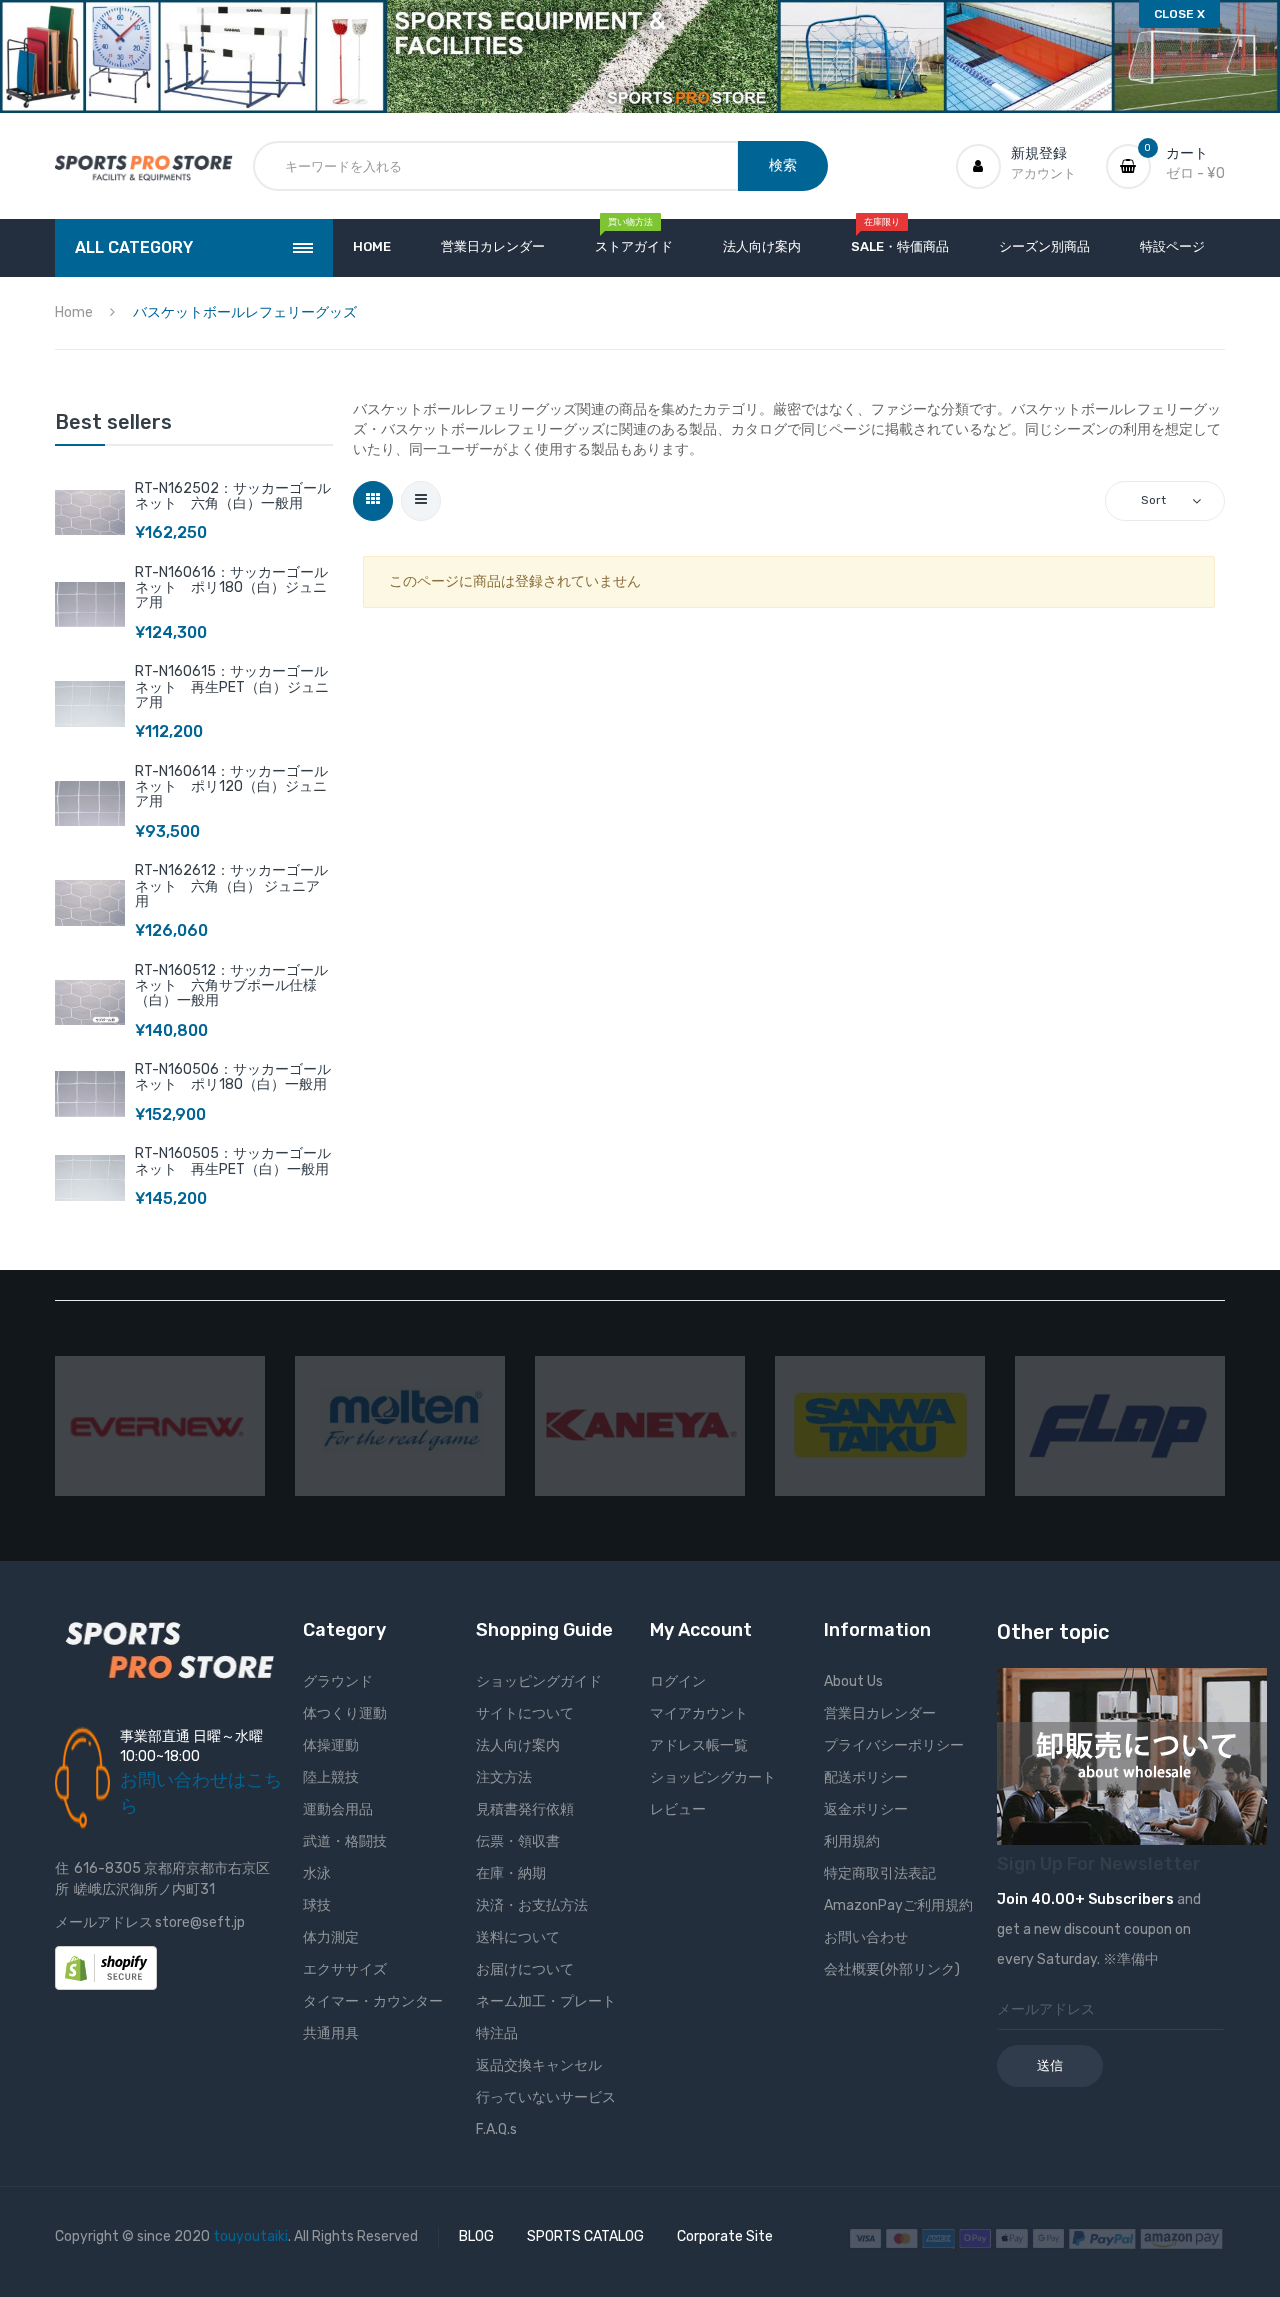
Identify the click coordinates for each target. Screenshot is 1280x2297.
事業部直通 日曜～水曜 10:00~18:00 (191, 1746)
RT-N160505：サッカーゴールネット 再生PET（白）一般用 (233, 1161)
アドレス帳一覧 (699, 1745)
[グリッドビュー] (373, 501)
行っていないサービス (546, 2097)
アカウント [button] (1043, 173)
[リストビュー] (421, 501)
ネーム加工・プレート (546, 2001)
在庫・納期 (511, 1873)
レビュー (678, 1809)
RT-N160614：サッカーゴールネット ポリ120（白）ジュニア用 (231, 787)
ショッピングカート (713, 1777)
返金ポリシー (866, 1809)
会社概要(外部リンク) (892, 1969)
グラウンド (338, 1681)
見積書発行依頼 (525, 1809)
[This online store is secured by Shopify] (106, 1967)
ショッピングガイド (539, 1681)
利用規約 (852, 1841)
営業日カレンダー (880, 1713)
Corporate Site (725, 2236)
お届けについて (525, 1969)
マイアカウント (699, 1713)
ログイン (678, 1681)
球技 (317, 1905)
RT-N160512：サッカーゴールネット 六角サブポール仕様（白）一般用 (231, 986)
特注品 (497, 2033)
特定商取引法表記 (880, 1873)
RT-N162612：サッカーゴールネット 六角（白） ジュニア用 (231, 886)
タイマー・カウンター (373, 2001)
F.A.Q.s (496, 2129)
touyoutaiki (250, 2236)
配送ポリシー (866, 1777)
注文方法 (504, 1777)
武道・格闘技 (345, 1841)
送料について (518, 1937)
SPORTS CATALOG (585, 2236)
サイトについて (525, 1713)
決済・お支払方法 (532, 1905)
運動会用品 (338, 1809)
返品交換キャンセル (539, 2065)
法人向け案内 (518, 1745)
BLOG (476, 2236)
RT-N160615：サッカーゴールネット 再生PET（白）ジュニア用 (232, 687)
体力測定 (331, 1937)
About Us (853, 1681)
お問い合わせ (866, 1937)
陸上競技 (331, 1777)
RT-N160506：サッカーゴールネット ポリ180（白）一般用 (233, 1077)
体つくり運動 (345, 1713)
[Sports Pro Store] (144, 166)
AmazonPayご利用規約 (898, 1905)
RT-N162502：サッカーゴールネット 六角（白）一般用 (233, 496)
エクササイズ (345, 1969)
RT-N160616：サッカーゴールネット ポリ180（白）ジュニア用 (231, 588)
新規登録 (1039, 153)
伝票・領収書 (518, 1841)
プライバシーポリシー (894, 1745)
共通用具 (331, 2033)
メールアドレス (104, 1922)
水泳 (317, 1873)
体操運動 (331, 1745)
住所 (62, 1878)
